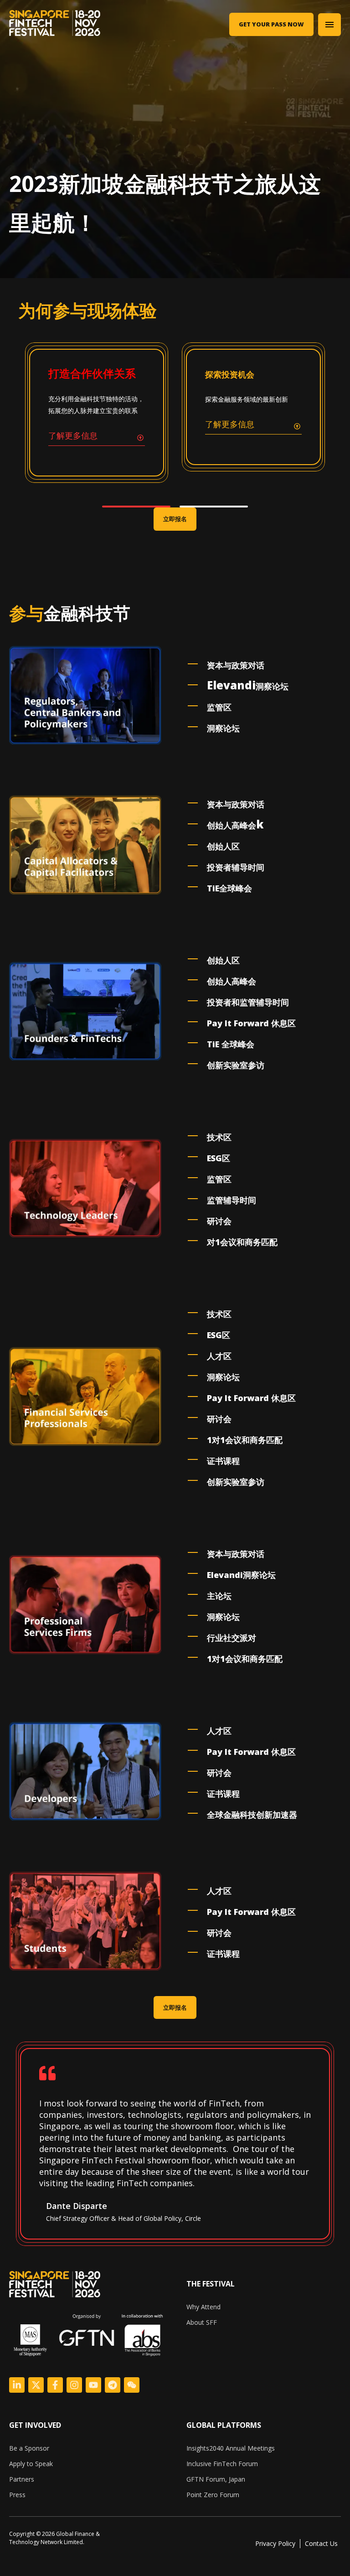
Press (17, 2495)
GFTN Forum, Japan (216, 2479)
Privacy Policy (275, 2543)
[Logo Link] (17, 2385)
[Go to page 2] (214, 507)
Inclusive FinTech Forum (222, 2464)
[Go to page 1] (136, 507)
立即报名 (175, 519)
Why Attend (203, 2307)
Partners (22, 2479)
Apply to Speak (31, 2464)
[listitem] (64, 2538)
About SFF (202, 2322)
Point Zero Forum (213, 2495)
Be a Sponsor (29, 2448)
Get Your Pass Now (271, 24)
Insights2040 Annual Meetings (231, 2448)
